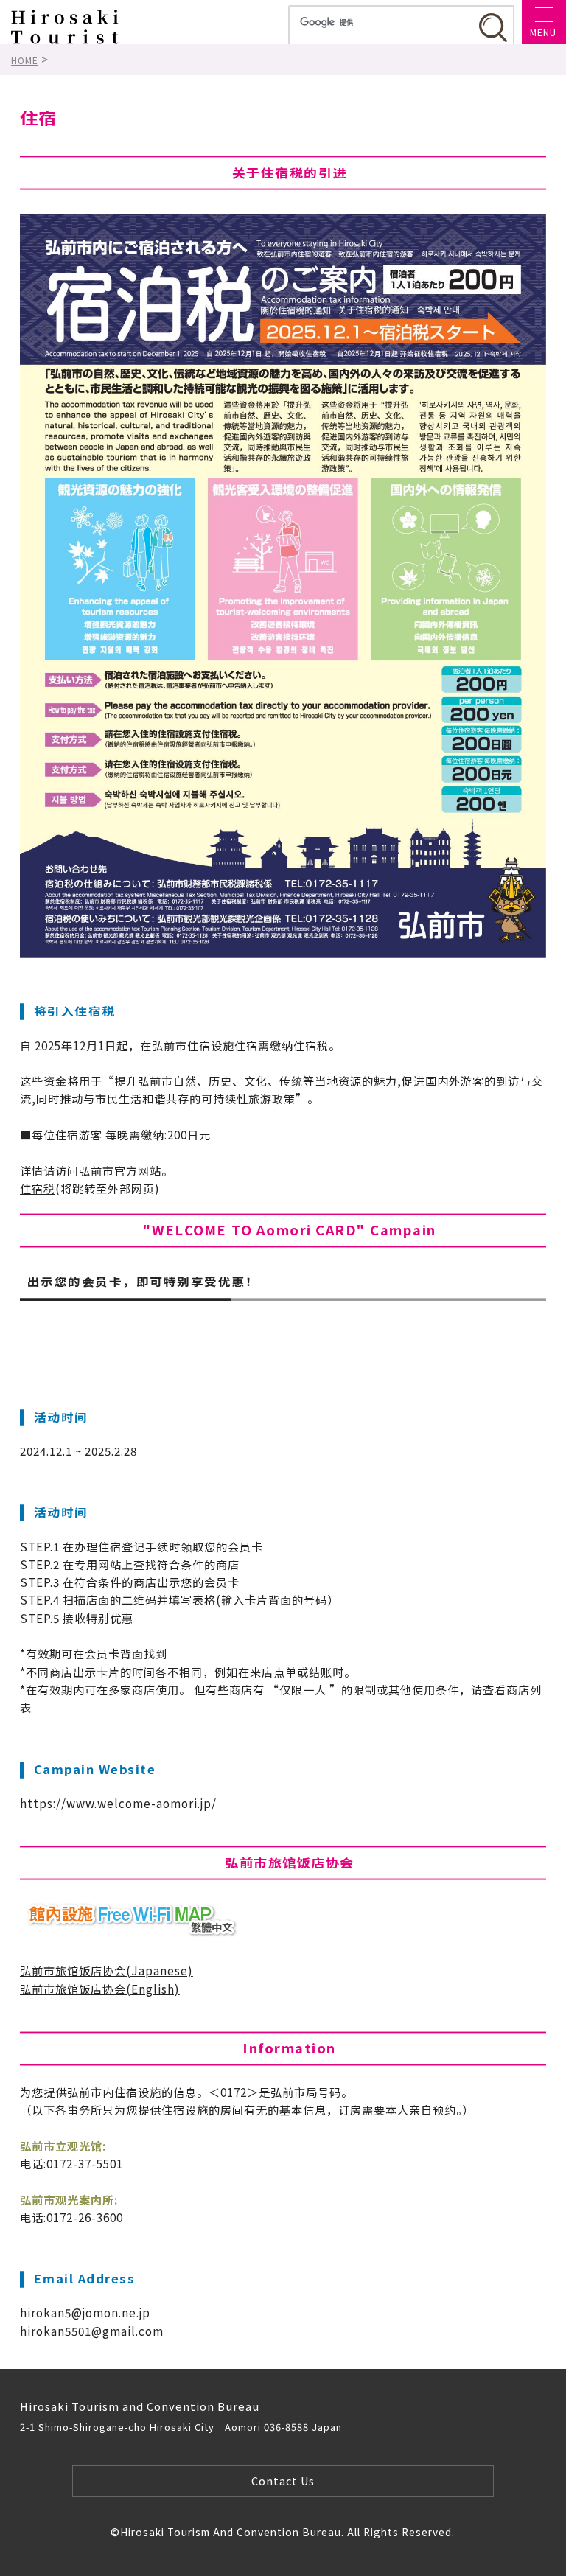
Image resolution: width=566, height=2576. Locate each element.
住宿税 (38, 1188)
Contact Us (283, 2481)
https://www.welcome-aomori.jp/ (118, 1803)
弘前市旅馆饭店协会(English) (100, 1989)
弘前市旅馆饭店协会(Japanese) (106, 1970)
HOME (25, 60)
